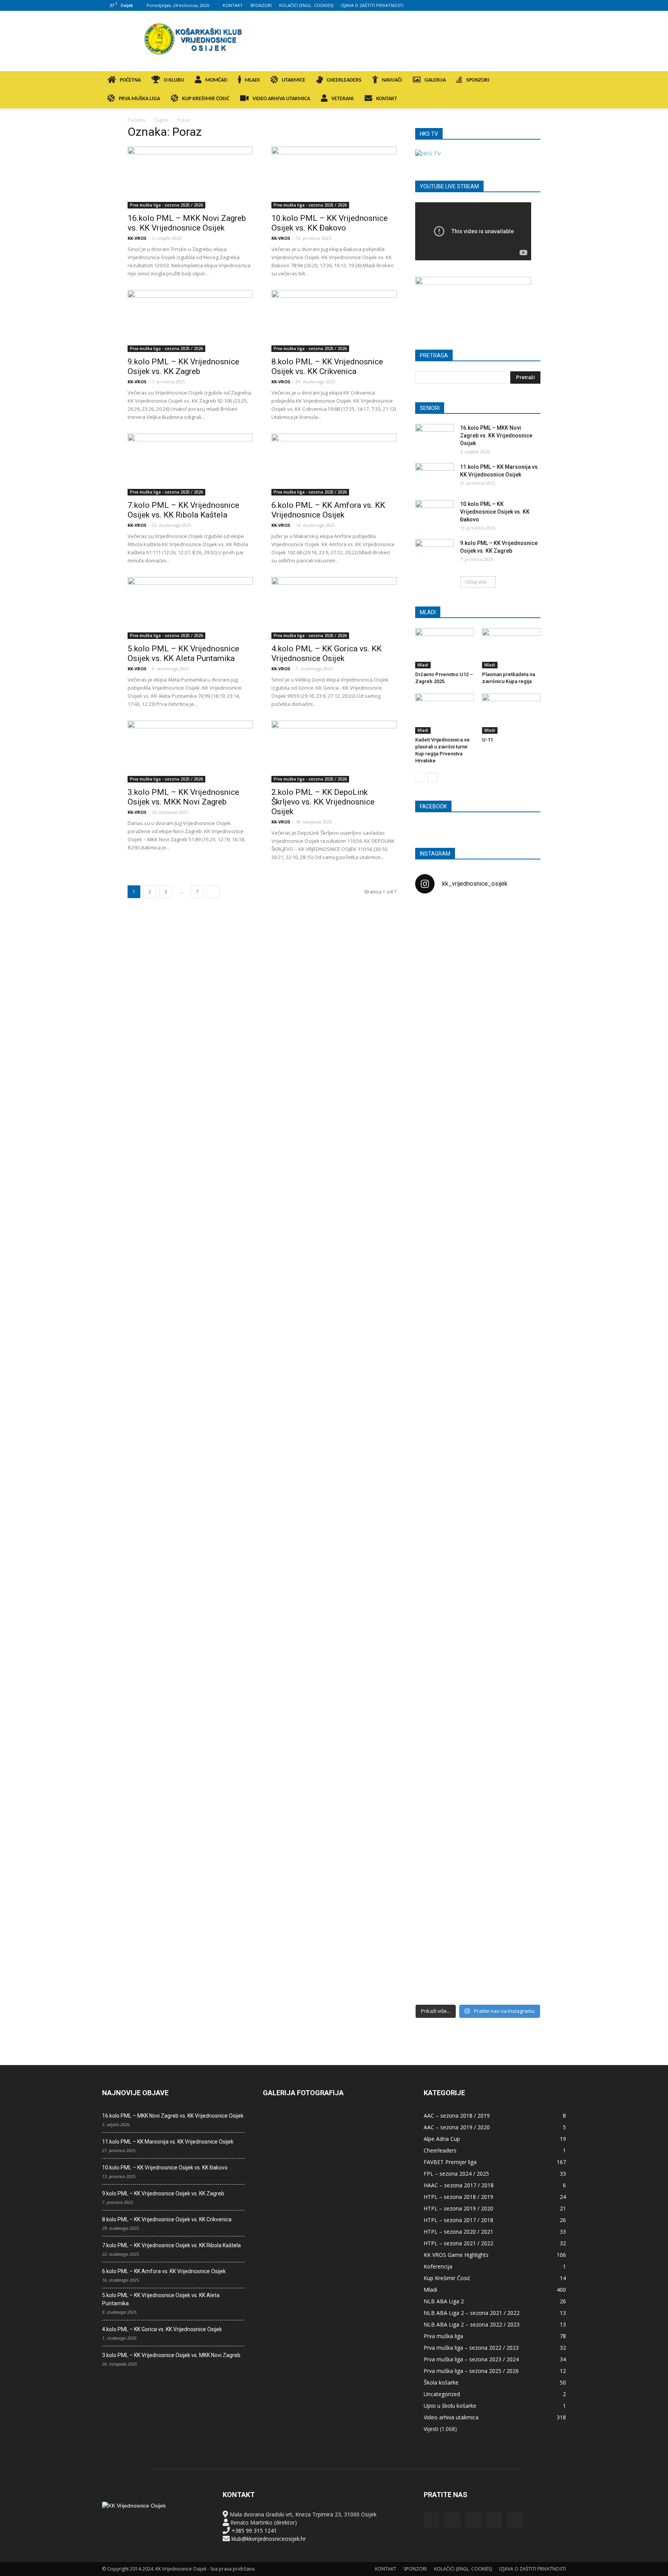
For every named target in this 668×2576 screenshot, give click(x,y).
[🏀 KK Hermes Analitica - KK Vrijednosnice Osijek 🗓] (478, 1945)
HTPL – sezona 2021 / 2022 (458, 2243)
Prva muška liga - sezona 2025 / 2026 (166, 205)
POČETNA (130, 80)
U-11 (487, 740)
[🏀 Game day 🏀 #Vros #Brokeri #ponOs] (520, 919)
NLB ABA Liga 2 (444, 2301)
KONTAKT (233, 5)
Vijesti (431, 2429)
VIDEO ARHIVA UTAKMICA (281, 99)
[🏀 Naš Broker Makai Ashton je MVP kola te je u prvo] (435, 1602)
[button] (557, 81)
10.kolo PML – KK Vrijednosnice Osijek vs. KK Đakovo (330, 223)
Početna (136, 120)
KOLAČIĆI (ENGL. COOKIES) (306, 5)
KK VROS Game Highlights (456, 2255)
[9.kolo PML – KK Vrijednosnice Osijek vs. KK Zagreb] (190, 321)
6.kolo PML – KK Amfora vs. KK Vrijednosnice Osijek (328, 510)
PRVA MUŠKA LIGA (139, 99)
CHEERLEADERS (344, 80)
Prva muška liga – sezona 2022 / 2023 (471, 2348)
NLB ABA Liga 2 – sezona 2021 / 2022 (472, 2313)
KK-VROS (137, 238)
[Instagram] (522, 5)
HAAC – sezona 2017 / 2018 (459, 2185)
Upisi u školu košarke (450, 2406)
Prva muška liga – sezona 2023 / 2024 (471, 2359)
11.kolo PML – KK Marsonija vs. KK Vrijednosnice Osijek (168, 2142)
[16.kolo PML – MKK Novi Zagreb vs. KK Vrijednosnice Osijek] (190, 178)
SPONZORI (261, 5)
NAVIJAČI (392, 80)
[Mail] (535, 5)
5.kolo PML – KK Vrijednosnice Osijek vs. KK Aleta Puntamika (183, 653)
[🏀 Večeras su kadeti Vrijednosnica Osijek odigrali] (520, 1683)
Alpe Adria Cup (442, 2139)
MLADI (252, 80)
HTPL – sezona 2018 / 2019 (458, 2197)
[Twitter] (547, 5)
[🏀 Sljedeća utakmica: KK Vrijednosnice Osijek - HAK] (435, 1230)
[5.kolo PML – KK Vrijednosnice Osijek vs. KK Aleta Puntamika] (190, 608)
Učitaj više (476, 582)
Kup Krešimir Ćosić (447, 2278)
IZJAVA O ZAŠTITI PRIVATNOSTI (372, 5)
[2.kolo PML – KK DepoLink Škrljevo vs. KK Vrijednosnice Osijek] (334, 752)
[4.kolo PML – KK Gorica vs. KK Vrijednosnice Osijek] (334, 608)
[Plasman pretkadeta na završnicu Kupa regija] (511, 648)
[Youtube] (560, 5)
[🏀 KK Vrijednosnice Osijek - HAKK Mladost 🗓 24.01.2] (478, 947)
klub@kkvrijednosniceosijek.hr (269, 2539)
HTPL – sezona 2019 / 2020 (458, 2208)
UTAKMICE (294, 80)
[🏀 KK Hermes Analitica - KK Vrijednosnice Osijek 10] (435, 1933)
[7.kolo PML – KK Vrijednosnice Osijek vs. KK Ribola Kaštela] (190, 465)
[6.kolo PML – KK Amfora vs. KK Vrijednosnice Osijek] (334, 465)
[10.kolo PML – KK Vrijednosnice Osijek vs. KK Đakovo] (334, 178)
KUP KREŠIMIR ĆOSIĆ (206, 99)
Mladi (423, 665)
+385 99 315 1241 (254, 2531)
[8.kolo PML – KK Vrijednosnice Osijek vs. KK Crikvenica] (334, 321)
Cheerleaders (440, 2150)
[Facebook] (509, 5)
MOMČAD (216, 80)
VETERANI (343, 99)
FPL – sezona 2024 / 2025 (456, 2174)
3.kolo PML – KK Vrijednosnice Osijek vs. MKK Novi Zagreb (183, 797)
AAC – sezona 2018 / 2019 (457, 2116)
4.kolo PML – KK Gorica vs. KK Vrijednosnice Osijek (326, 653)
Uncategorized (442, 2394)
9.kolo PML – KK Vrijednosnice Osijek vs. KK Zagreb (183, 366)
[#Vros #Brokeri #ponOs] (478, 1193)
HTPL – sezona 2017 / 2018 (458, 2220)
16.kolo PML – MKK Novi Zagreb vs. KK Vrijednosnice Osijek (187, 223)
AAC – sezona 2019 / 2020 (457, 2127)
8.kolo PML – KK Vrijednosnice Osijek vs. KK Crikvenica (327, 366)
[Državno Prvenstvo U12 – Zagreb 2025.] (445, 648)
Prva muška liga (443, 2336)
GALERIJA (435, 80)
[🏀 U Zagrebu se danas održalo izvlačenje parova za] (520, 1327)
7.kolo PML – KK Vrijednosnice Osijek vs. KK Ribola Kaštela (183, 510)
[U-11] (511, 714)
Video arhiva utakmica (451, 2417)
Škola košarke (441, 2382)
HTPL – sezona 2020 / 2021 (458, 2232)
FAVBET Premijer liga (450, 2162)
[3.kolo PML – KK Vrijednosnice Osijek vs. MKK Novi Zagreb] (190, 752)
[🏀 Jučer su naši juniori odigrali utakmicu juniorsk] (435, 1041)
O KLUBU (174, 80)
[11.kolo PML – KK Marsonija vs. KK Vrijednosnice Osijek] (435, 477)
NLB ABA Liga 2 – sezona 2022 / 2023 (472, 2324)
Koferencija (438, 2266)
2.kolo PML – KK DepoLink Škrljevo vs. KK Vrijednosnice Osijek (323, 802)
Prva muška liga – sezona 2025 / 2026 (471, 2371)
